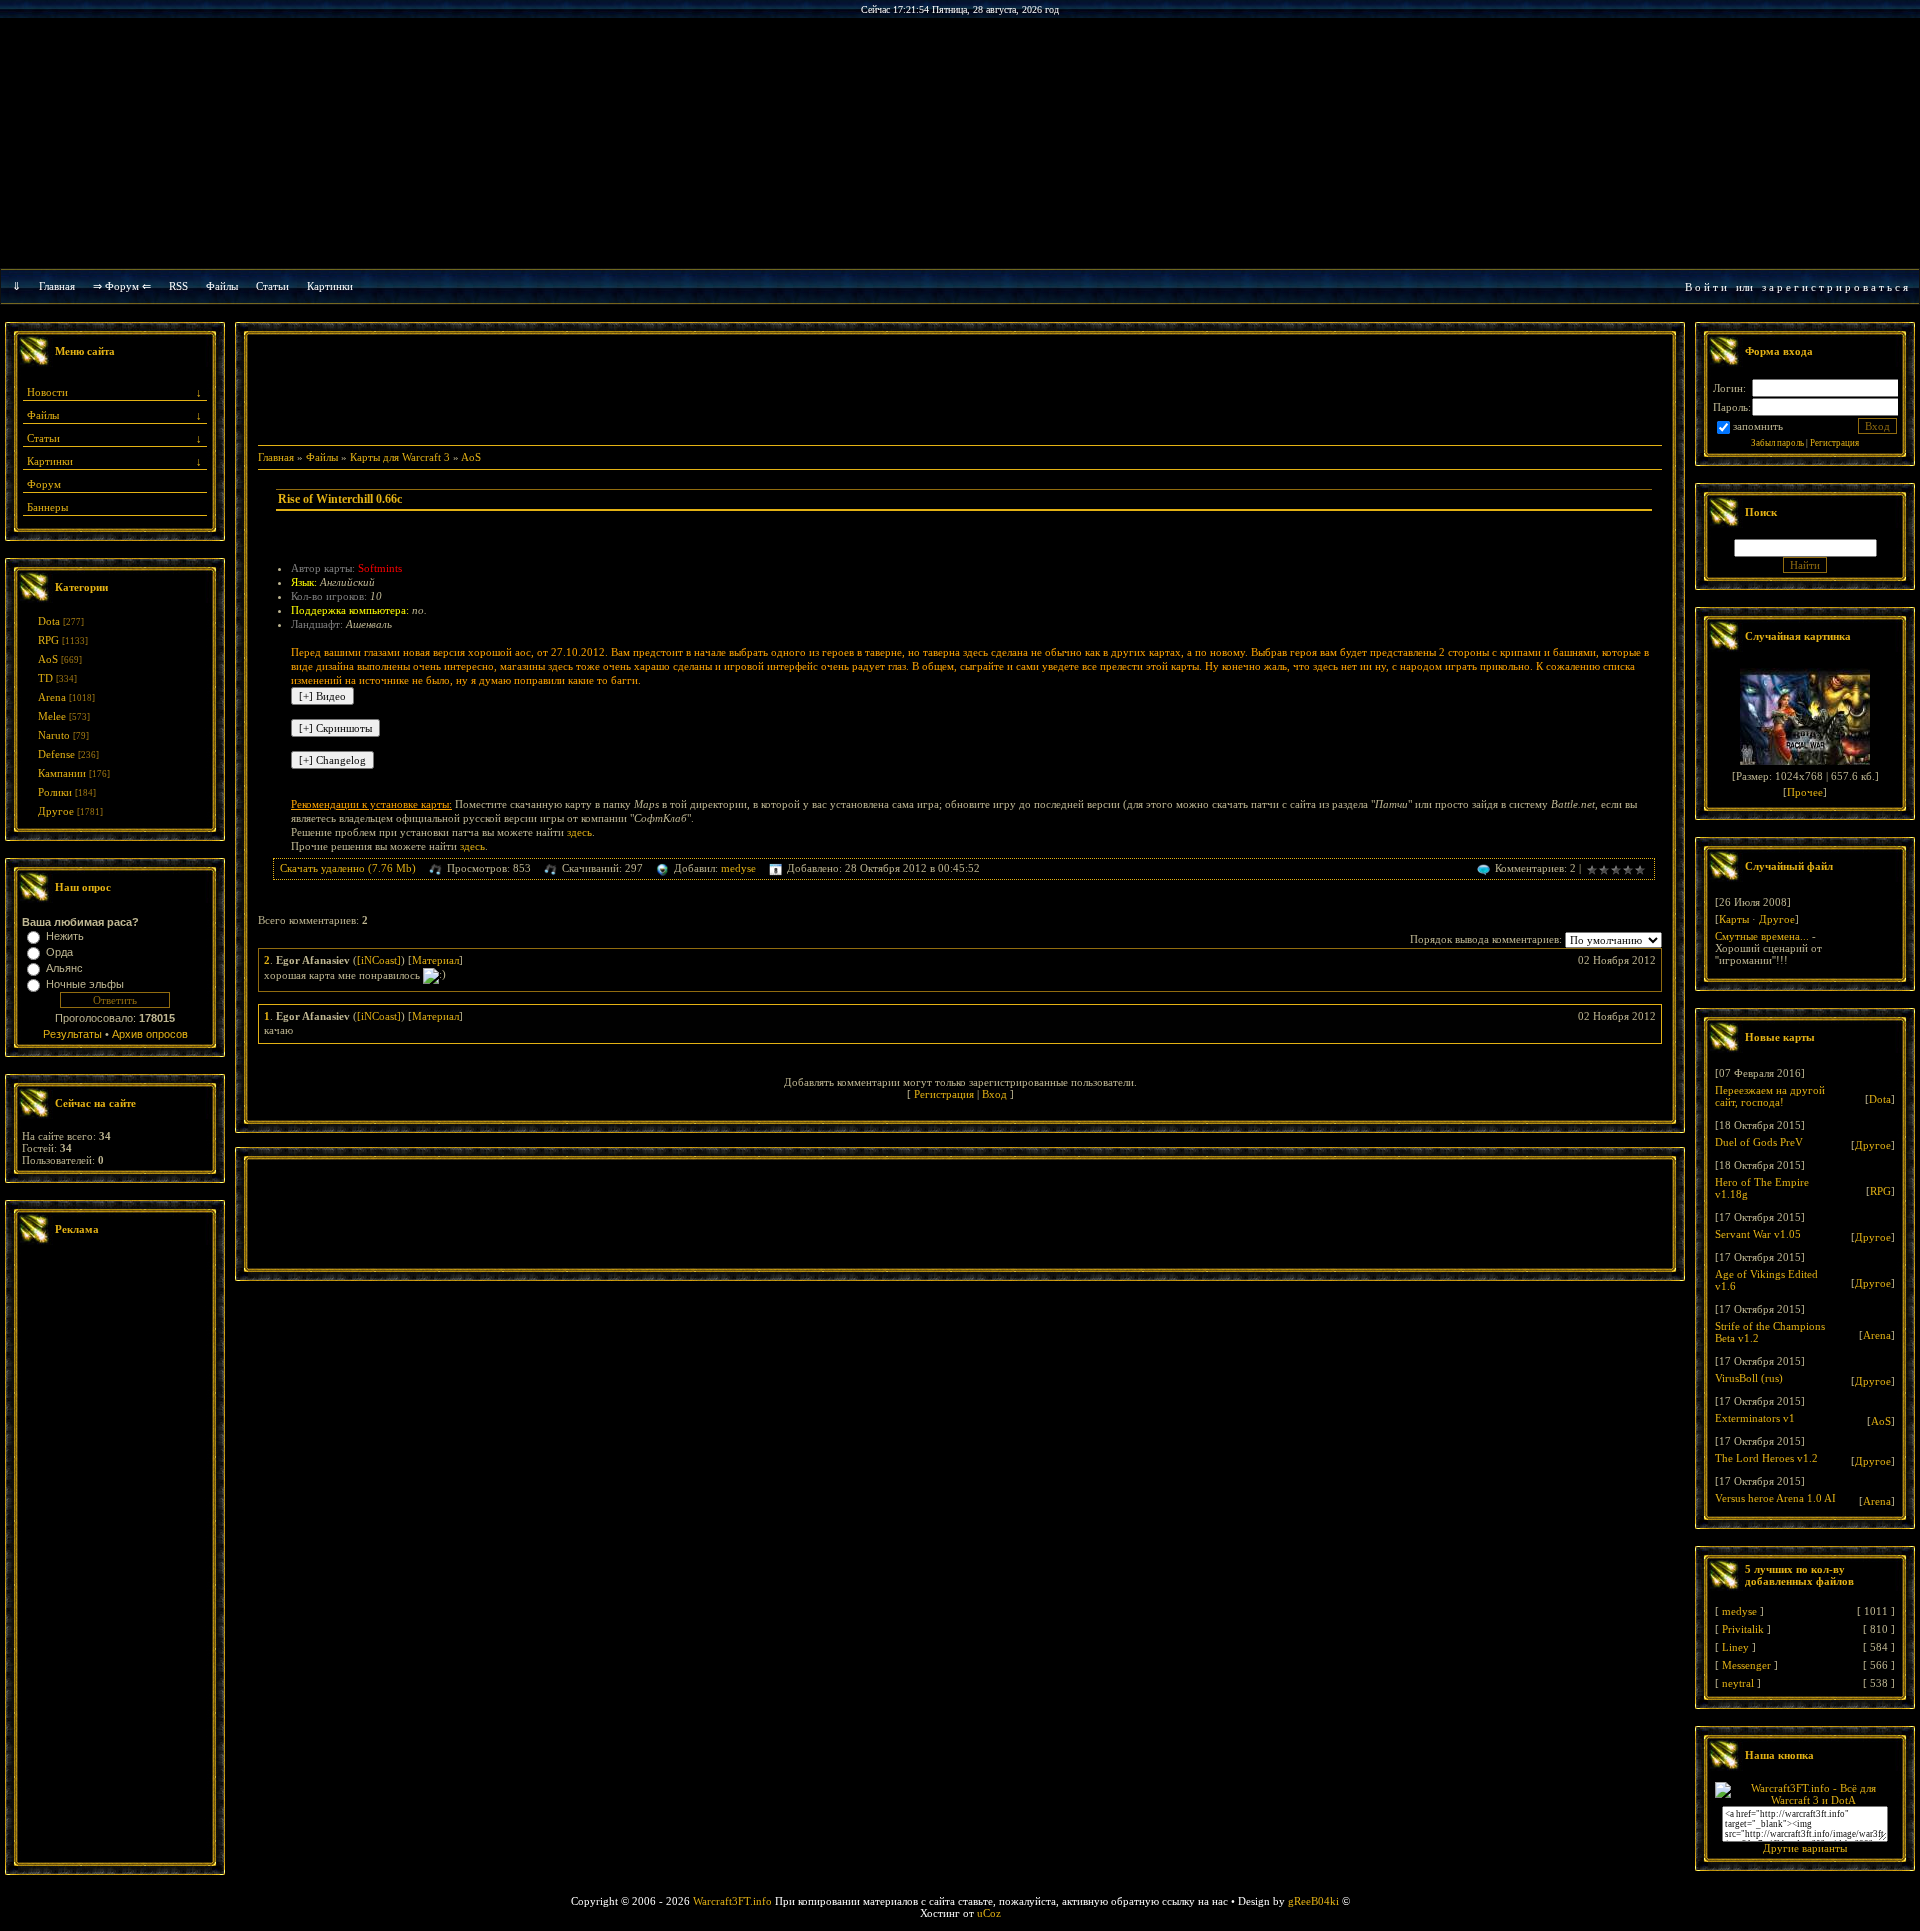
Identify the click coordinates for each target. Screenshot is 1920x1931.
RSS (178, 286)
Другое (56, 811)
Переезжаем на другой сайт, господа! (1770, 1096)
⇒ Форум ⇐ (122, 286)
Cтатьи (272, 286)
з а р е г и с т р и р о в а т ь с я (1835, 287)
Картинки (330, 286)
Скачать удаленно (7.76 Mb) (348, 868)
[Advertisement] (115, 1556)
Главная (57, 286)
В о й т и (1706, 287)
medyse (738, 868)
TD (45, 678)
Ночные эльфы (85, 984)
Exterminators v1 (1755, 1418)
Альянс (64, 968)
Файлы (222, 286)
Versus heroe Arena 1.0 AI (1775, 1498)
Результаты (72, 1034)
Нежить (65, 936)
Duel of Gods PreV (1759, 1142)
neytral (1738, 1683)
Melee (52, 716)
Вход (994, 1094)
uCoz (989, 1913)
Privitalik (1743, 1629)
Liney (1735, 1647)
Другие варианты (1805, 1848)
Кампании (62, 773)
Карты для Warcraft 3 (400, 457)
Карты (1734, 919)
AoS (48, 659)
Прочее (1805, 792)
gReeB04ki (1313, 1901)
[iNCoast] (379, 960)
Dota (49, 621)
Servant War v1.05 (1758, 1234)
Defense (56, 754)
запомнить (1758, 426)
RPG (48, 640)
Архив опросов (150, 1034)
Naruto (54, 735)
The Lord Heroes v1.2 (1766, 1458)
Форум (44, 484)
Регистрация (944, 1094)
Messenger (1746, 1665)
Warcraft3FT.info (732, 1901)
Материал (435, 960)
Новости (47, 392)
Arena (52, 697)
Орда (59, 952)
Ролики (55, 792)
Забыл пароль (1777, 443)
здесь (579, 832)
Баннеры (47, 507)
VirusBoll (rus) (1749, 1378)
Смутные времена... (1762, 936)
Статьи (43, 438)
